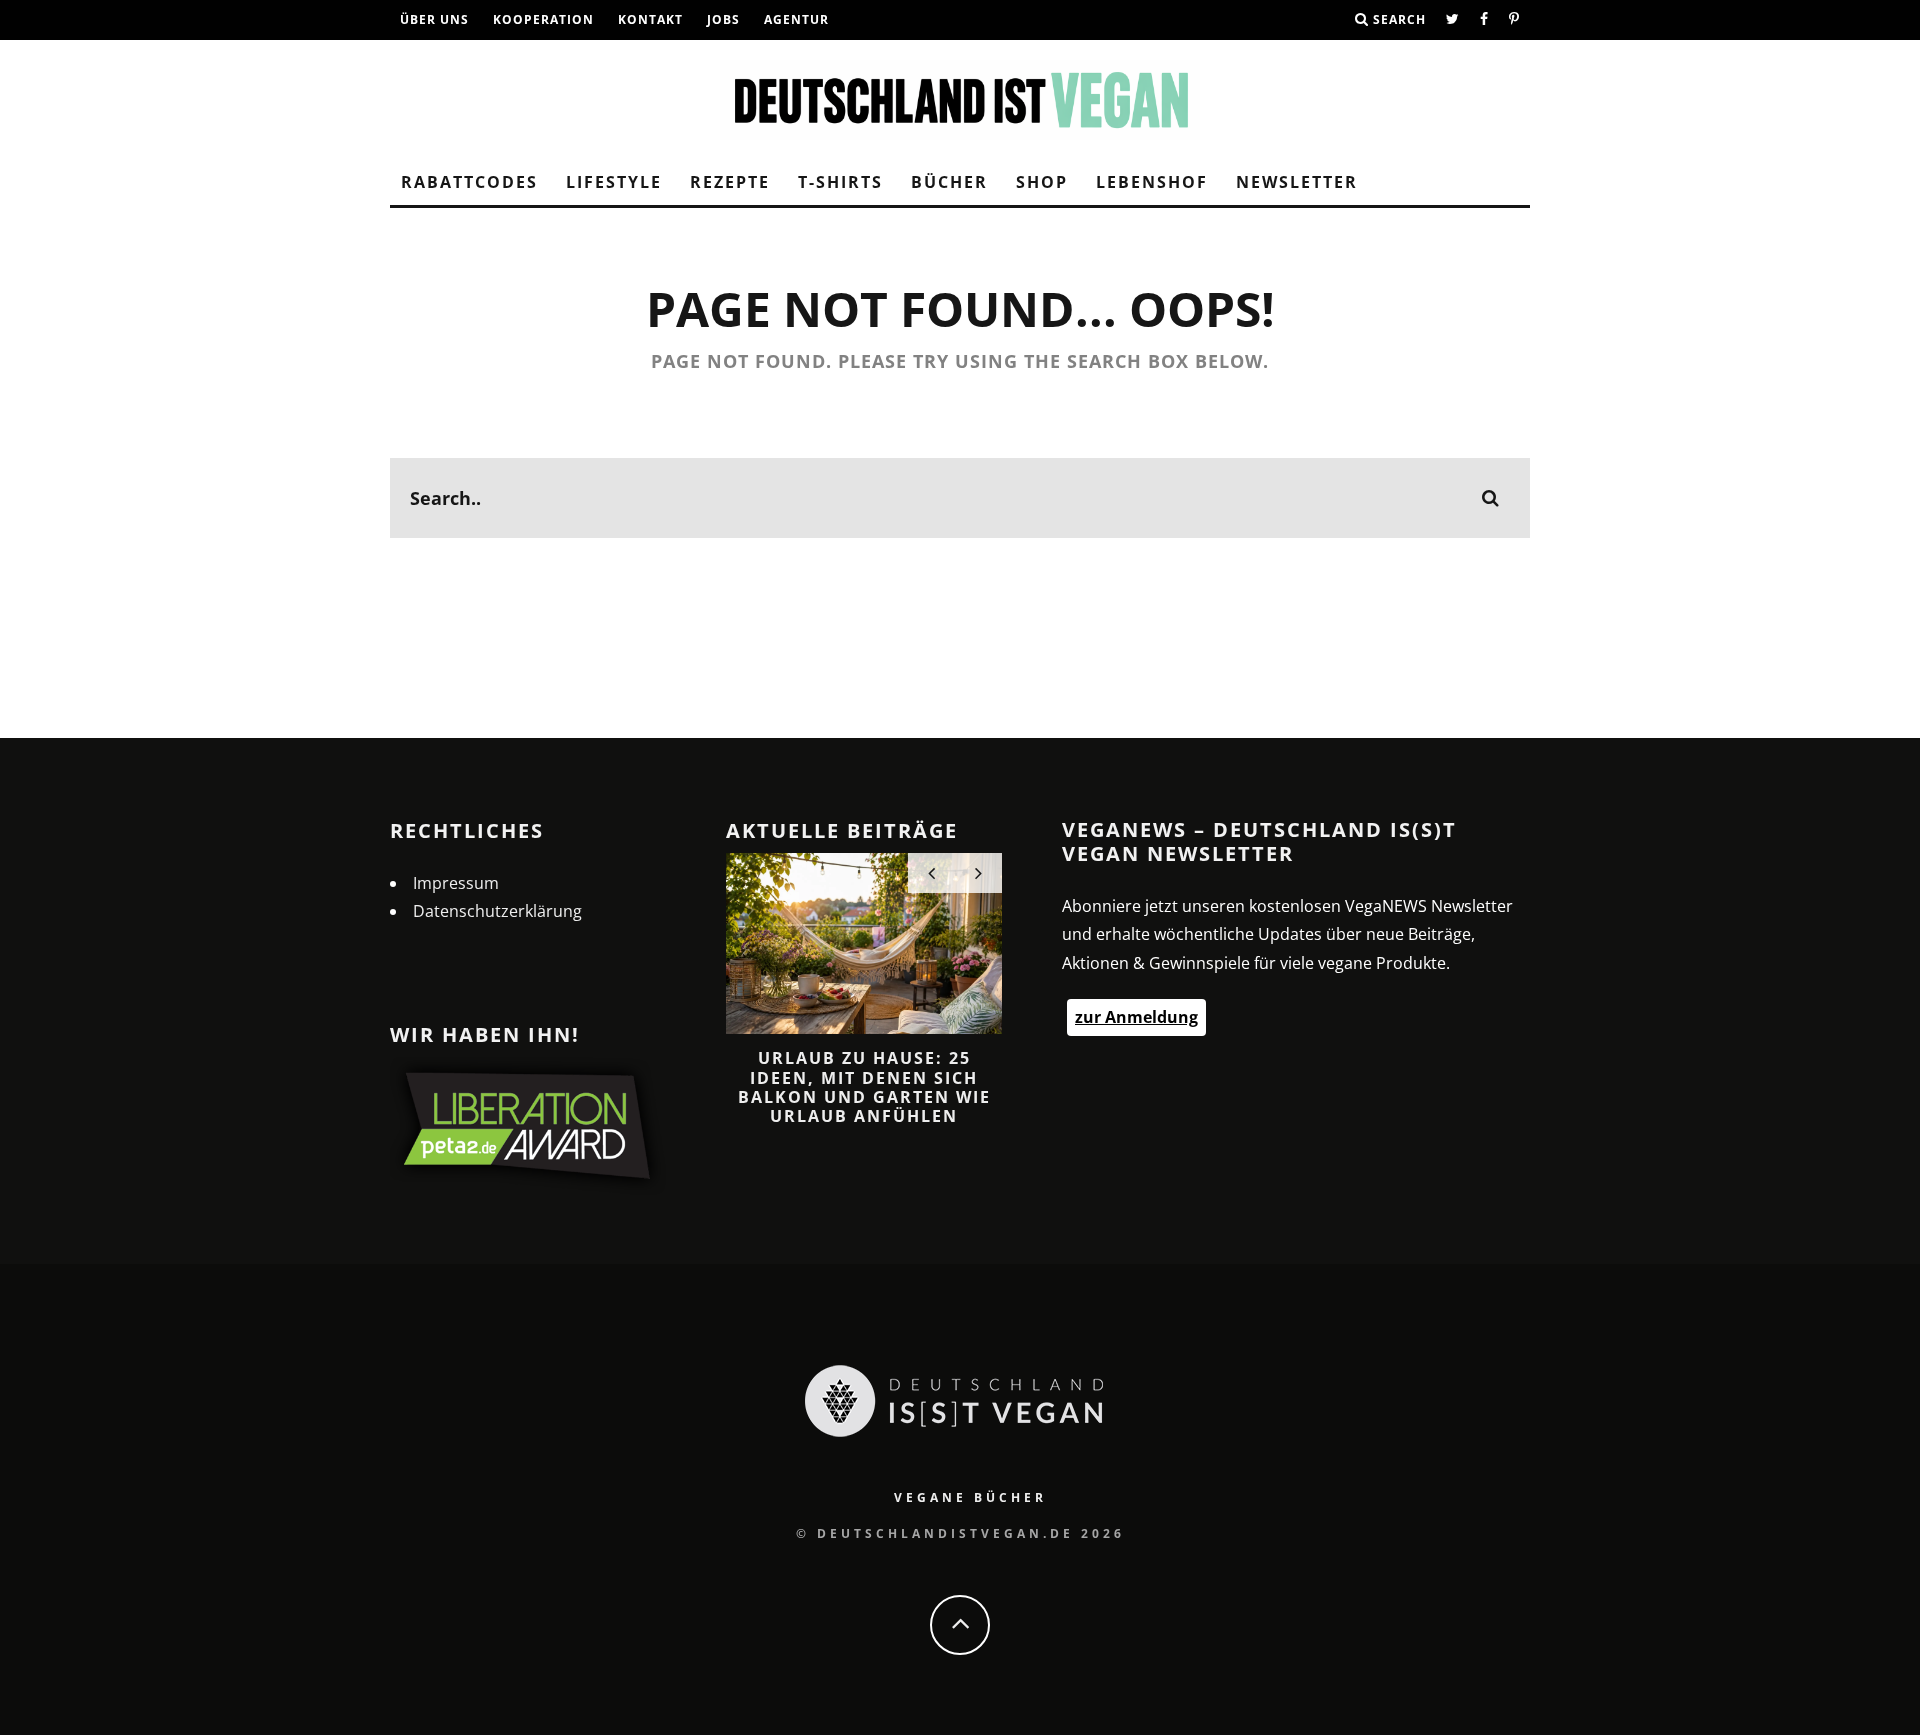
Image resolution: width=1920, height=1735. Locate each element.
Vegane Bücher (970, 1497)
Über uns (434, 19)
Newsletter (1297, 182)
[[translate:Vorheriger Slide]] (931, 873)
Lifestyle (614, 182)
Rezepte (730, 182)
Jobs (723, 19)
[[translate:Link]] (1453, 20)
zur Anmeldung (1136, 1017)
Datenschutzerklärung (497, 911)
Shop (1042, 182)
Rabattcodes (469, 182)
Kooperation (543, 19)
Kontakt (650, 19)
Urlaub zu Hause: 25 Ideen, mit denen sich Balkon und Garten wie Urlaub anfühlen (864, 1087)
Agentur (796, 19)
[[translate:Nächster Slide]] (978, 873)
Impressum (456, 883)
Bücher (949, 182)
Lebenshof (1152, 182)
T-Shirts (840, 182)
